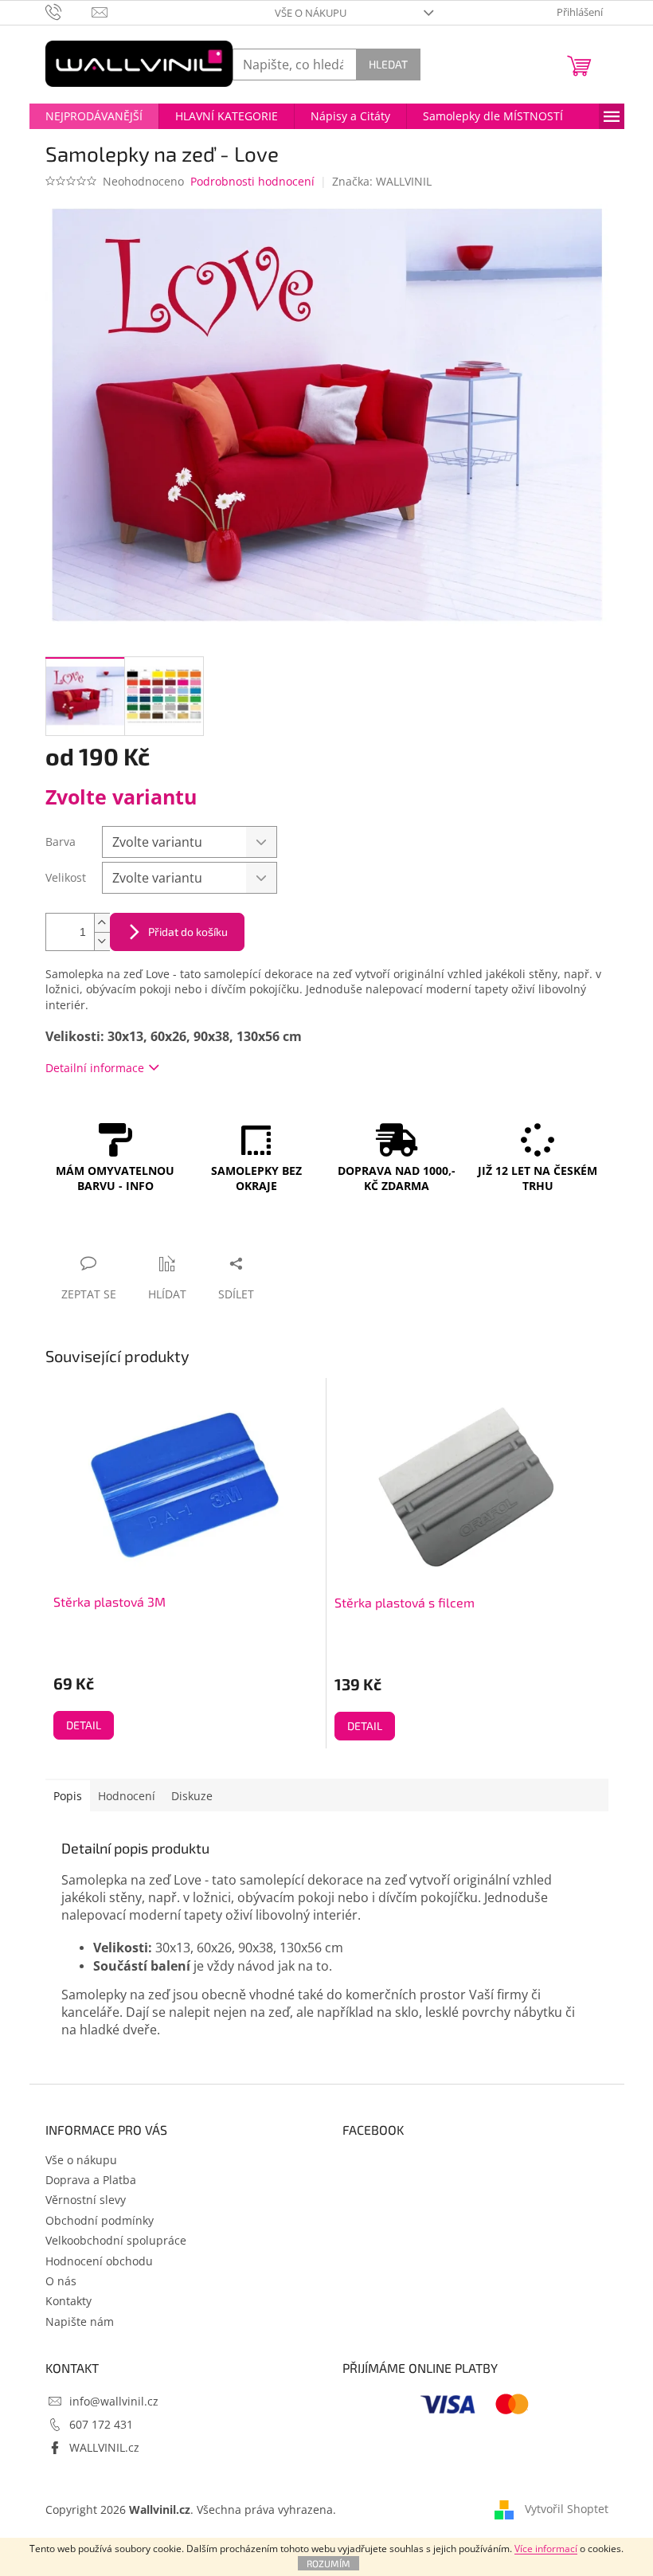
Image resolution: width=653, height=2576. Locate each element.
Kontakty (68, 2301)
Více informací (546, 2549)
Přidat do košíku (188, 932)
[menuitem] (94, 116)
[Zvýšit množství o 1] (102, 923)
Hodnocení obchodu (99, 2261)
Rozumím (328, 2563)
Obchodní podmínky (100, 2220)
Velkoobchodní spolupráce (116, 2240)
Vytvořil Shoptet (567, 2509)
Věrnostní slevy (86, 2200)
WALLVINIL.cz (104, 2447)
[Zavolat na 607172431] (69, 11)
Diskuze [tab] (192, 1796)
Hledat (388, 64)
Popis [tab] (68, 1796)
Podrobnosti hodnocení (252, 181)
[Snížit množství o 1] (102, 941)
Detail (84, 1725)
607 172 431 (101, 2424)
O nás (61, 2281)
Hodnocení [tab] (127, 1796)
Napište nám (80, 2322)
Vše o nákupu (311, 13)
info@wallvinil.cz (114, 2401)
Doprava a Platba (91, 2180)
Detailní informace (95, 1068)
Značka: (382, 181)
